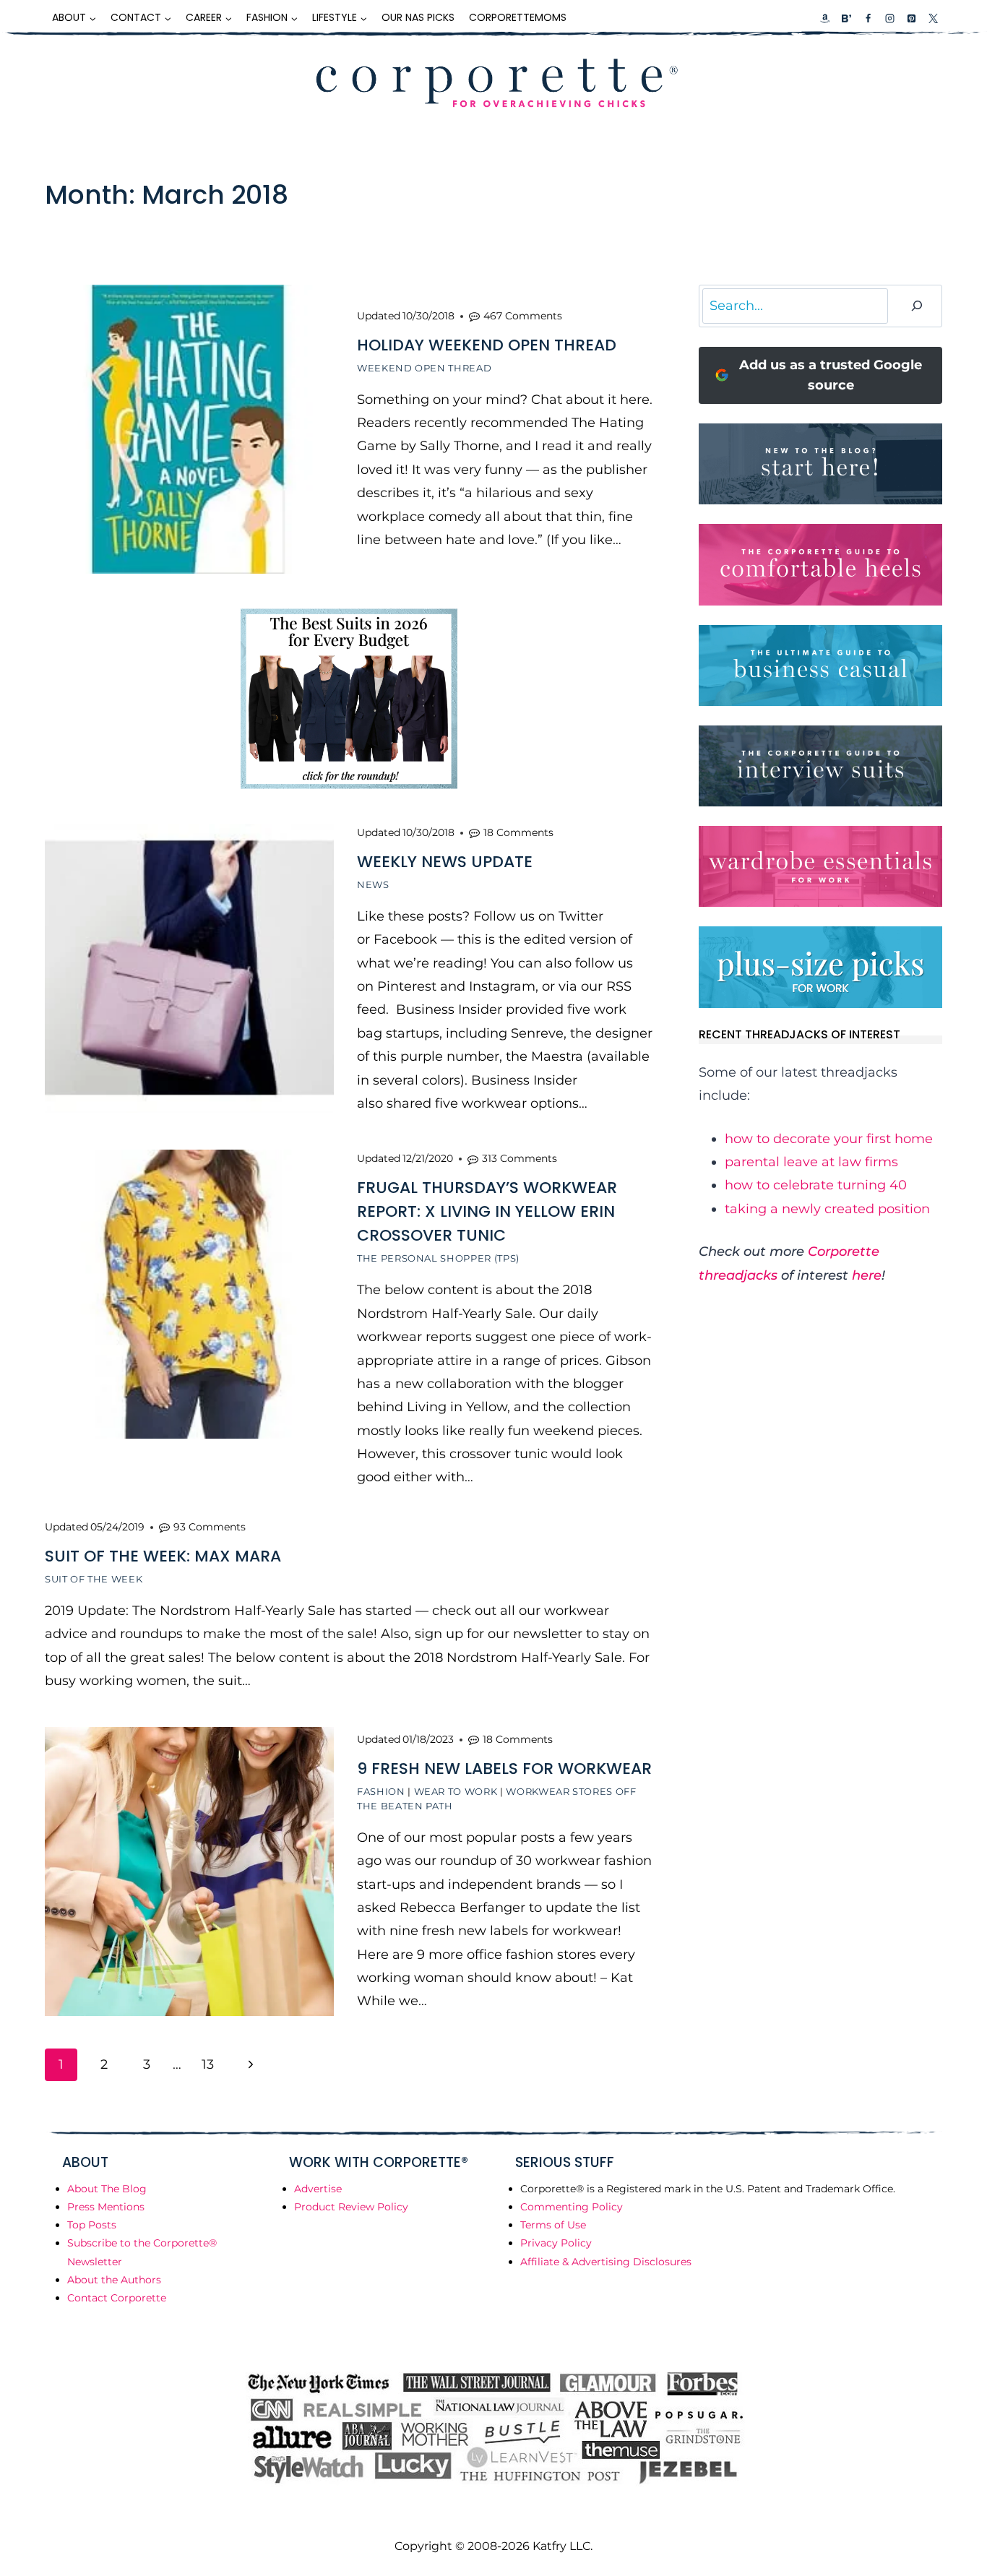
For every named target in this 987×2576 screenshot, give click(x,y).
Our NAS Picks (418, 17)
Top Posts (92, 2225)
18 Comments (518, 832)
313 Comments (520, 1158)
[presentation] (189, 429)
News (373, 884)
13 (208, 2064)
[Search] (917, 306)
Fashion (381, 1791)
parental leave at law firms (811, 1162)
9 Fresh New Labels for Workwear (504, 1769)
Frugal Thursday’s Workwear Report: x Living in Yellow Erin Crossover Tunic (487, 1211)
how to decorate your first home (829, 1139)
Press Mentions (106, 2207)
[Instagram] (889, 18)
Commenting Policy (572, 2207)
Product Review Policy (351, 2207)
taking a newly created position (827, 1209)
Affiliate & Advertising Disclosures (606, 2262)
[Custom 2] (846, 18)
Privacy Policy (556, 2243)
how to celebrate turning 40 (816, 1185)
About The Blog (107, 2189)
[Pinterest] (911, 18)
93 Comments (210, 1527)
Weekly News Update (445, 862)
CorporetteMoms (518, 17)
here (867, 1275)
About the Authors (114, 2280)
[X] (933, 18)
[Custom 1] (825, 18)
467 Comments (523, 316)
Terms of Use (553, 2225)
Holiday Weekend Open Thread (487, 345)
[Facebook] (868, 18)
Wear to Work (456, 1791)
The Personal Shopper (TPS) (438, 1258)
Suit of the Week (94, 1579)
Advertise (318, 2189)
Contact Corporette (117, 2298)
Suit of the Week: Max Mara (163, 1556)
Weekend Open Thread (424, 368)
